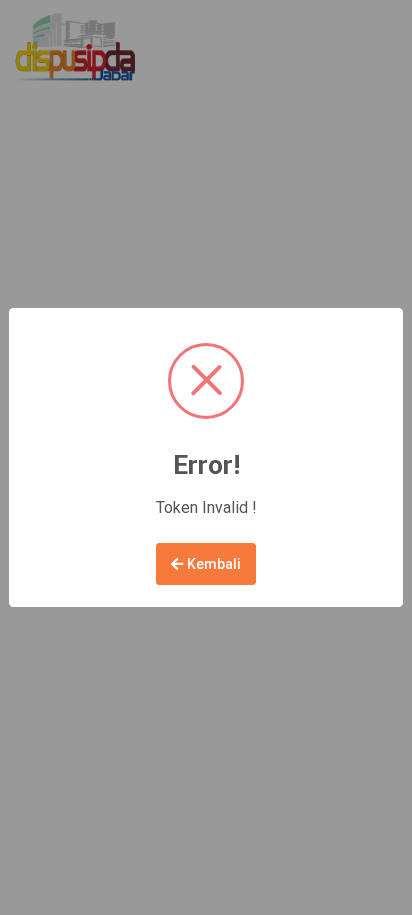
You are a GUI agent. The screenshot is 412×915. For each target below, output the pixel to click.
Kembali (212, 564)
